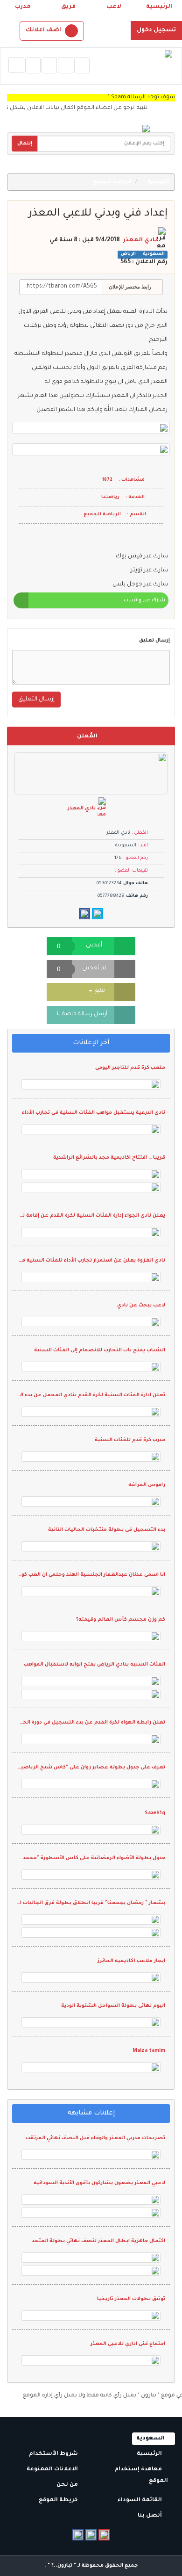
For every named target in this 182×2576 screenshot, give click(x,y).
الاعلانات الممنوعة (53, 2470)
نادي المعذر (140, 240)
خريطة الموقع (59, 2500)
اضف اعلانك (43, 30)
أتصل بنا (150, 2516)
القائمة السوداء (140, 2500)
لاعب (114, 7)
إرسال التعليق (36, 700)
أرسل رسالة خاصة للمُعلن (77, 1014)
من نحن (68, 2485)
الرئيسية (159, 7)
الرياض (128, 255)
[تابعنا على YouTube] (104, 2535)
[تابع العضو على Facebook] (84, 914)
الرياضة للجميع (113, 182)
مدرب (23, 7)
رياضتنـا (110, 497)
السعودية (153, 255)
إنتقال (25, 144)
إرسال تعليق (154, 641)
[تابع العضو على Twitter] (98, 914)
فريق (68, 7)
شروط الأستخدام (54, 2454)
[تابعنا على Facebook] (78, 2535)
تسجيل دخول (156, 30)
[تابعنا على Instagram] (91, 2535)
